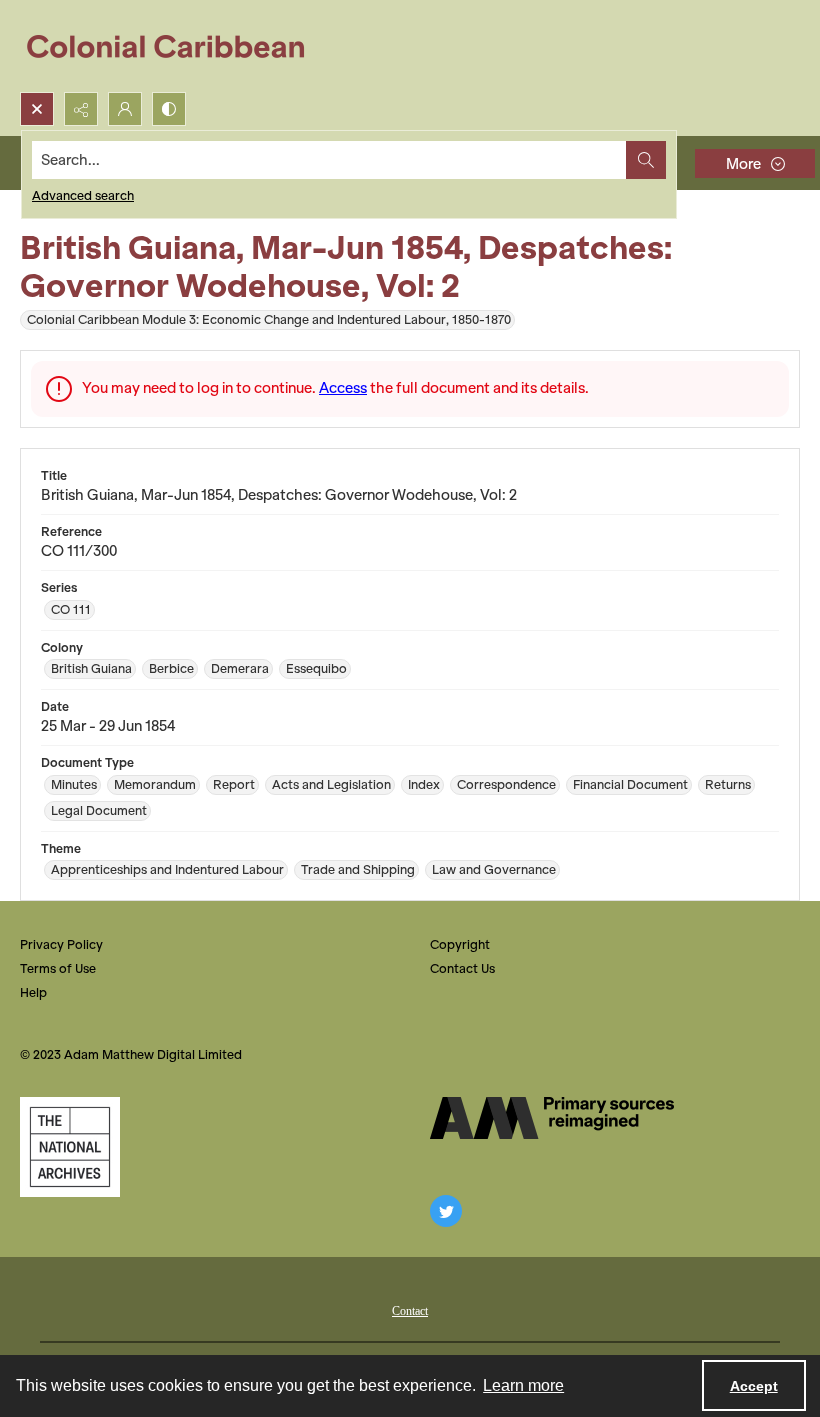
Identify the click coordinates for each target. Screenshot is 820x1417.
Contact (410, 1311)
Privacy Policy (61, 944)
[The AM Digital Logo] (552, 1118)
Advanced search (83, 195)
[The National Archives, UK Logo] (70, 1147)
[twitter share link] (446, 1211)
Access (343, 388)
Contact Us (462, 968)
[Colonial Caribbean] (179, 46)
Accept (754, 1386)
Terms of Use (58, 968)
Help (33, 992)
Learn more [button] (523, 1385)
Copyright (460, 944)
